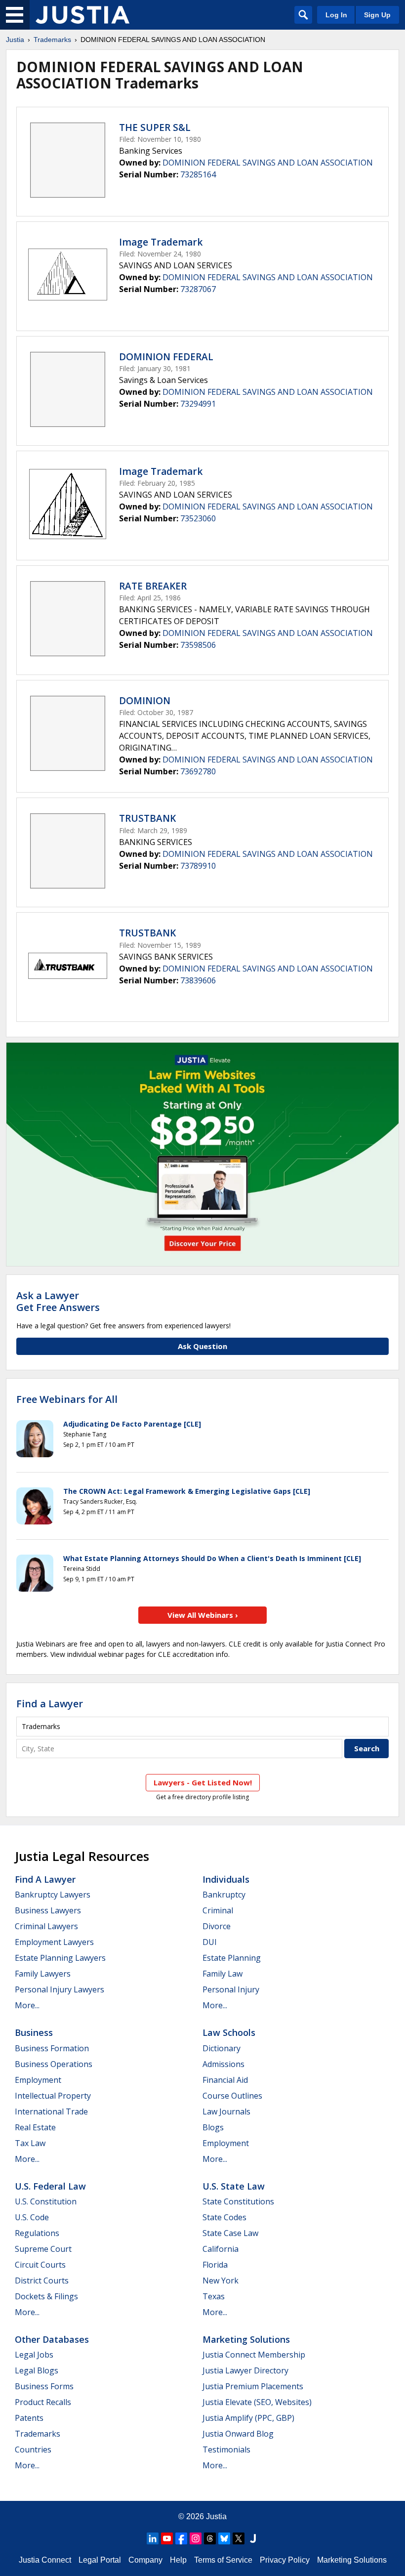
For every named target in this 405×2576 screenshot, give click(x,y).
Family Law (223, 1974)
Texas (214, 2296)
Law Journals (226, 2111)
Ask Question (202, 1346)
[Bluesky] (224, 2538)
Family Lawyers (43, 1974)
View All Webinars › (203, 1615)
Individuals (226, 1879)
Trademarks (52, 40)
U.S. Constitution (46, 2201)
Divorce (217, 1926)
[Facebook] (181, 2538)
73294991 (198, 404)
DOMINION (145, 701)
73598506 (198, 645)
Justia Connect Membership (254, 2355)
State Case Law (230, 2233)
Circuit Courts (40, 2265)
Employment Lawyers (54, 1942)
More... (27, 2005)
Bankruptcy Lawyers (53, 1895)
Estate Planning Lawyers (60, 1958)
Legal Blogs (37, 2370)
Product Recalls (43, 2402)
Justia (15, 40)
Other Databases (52, 2339)
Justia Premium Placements (253, 2386)
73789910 (198, 866)
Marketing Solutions (246, 2339)
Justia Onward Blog (238, 2434)
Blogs (213, 2127)
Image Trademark (161, 242)
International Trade (51, 2111)
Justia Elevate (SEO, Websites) (257, 2402)
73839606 (198, 980)
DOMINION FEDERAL (166, 357)
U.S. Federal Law (50, 2186)
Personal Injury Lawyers (60, 1989)
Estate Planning (232, 1958)
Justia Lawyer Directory (245, 2370)
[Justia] (82, 15)
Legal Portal (100, 2560)
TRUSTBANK (147, 818)
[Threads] (210, 2538)
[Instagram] (196, 2538)
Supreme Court (43, 2249)
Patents (29, 2418)
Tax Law (30, 2143)
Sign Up (377, 15)
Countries (33, 2449)
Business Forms (44, 2386)
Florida (215, 2265)
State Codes (224, 2217)
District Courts (42, 2280)
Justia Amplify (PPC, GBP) (248, 2418)
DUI (210, 1942)
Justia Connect (45, 2560)
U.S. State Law (234, 2186)
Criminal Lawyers (46, 1926)
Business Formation (52, 2048)
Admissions (223, 2064)
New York (221, 2280)
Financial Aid (225, 2080)
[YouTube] (167, 2538)
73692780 (198, 771)
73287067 (198, 289)
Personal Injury (231, 1989)
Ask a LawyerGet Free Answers (58, 1301)
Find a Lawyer (50, 1704)
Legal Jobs (34, 2355)
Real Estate (35, 2127)
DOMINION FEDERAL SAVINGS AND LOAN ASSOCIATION (268, 163)
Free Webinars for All (67, 1399)
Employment (38, 2080)
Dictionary (222, 2048)
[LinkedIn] (153, 2538)
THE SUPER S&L (155, 127)
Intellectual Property (53, 2096)
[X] (239, 2538)
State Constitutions (238, 2201)
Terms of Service (223, 2560)
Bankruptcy (224, 1895)
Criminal (218, 1910)
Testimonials (226, 2449)
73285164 (198, 174)
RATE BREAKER (153, 586)
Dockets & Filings (46, 2296)
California (221, 2249)
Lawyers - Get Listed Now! (203, 1782)
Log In (336, 15)
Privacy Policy (285, 2560)
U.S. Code (32, 2217)
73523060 (198, 518)
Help (178, 2560)
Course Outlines (232, 2096)
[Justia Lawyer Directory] (253, 2538)
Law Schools (229, 2032)
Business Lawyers (48, 1910)
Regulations (37, 2233)
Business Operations (54, 2064)
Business (34, 2032)
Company (145, 2560)
